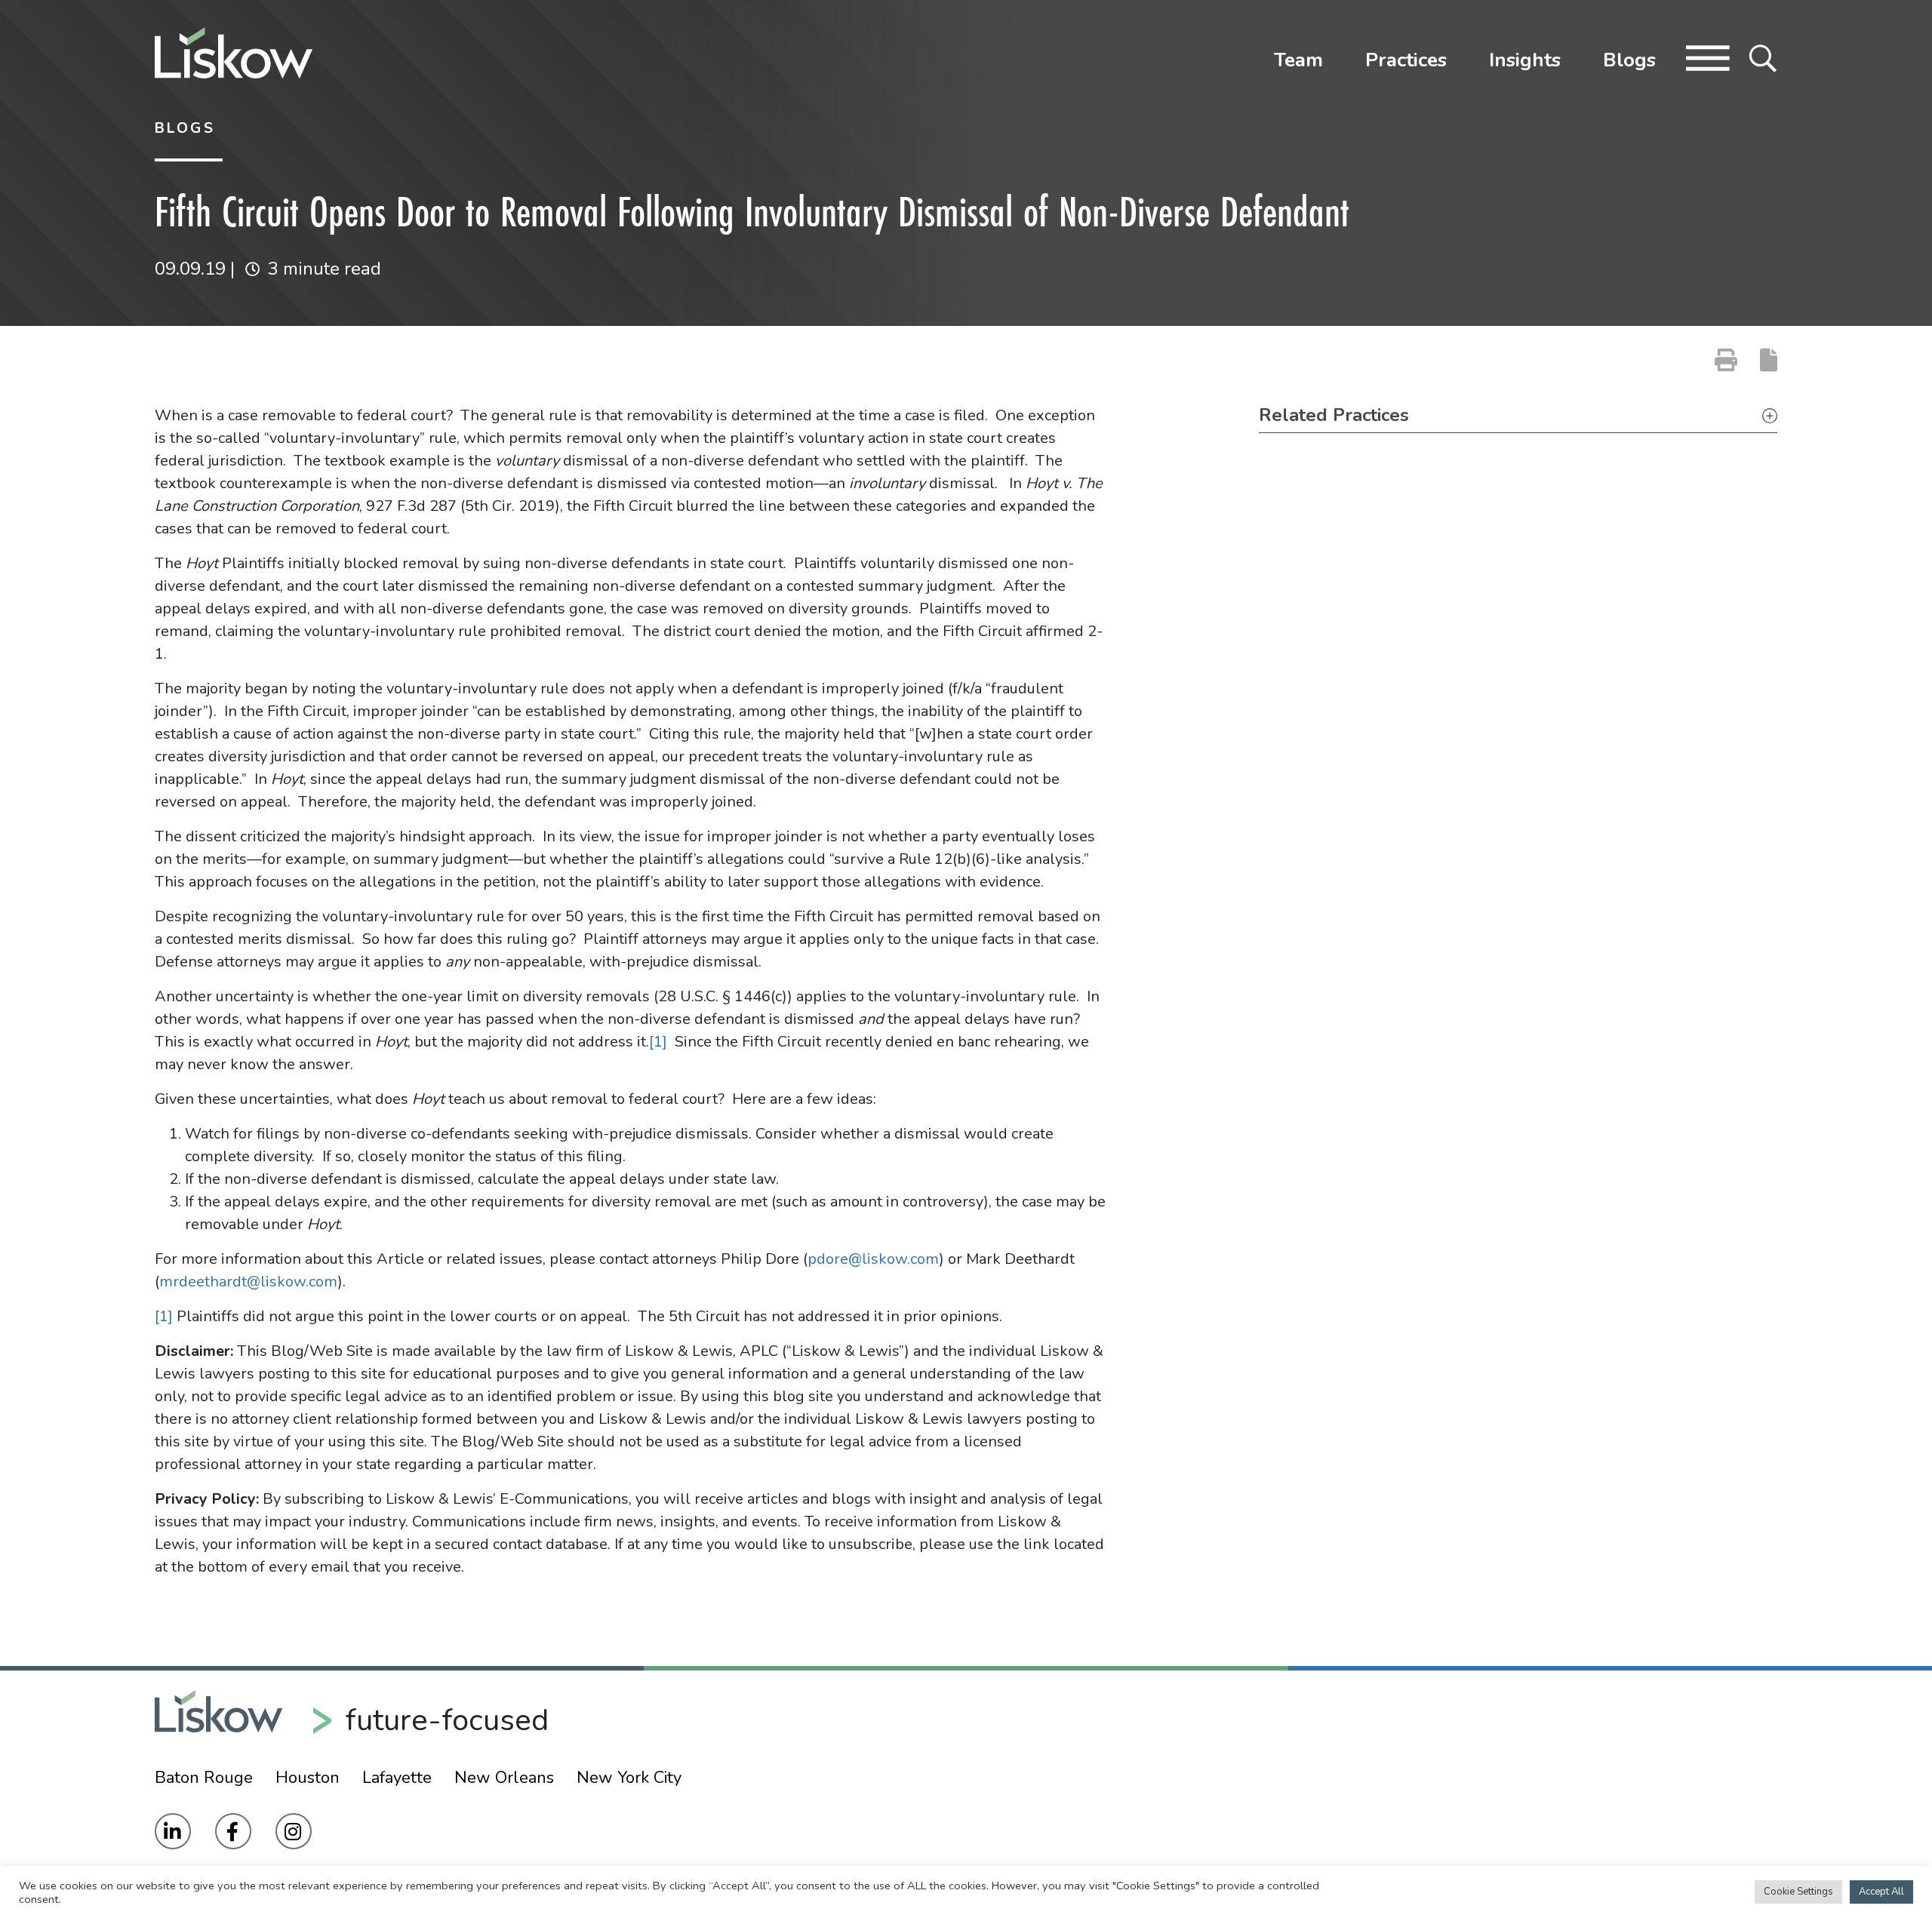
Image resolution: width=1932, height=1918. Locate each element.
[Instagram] (294, 1831)
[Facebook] (233, 1831)
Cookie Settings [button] (1798, 1892)
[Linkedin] (173, 1831)
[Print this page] (1726, 360)
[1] (658, 1042)
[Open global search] (1763, 57)
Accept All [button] (1881, 1892)
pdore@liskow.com (873, 1259)
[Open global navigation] (1708, 57)
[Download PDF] (1769, 360)
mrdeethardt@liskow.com (248, 1282)
